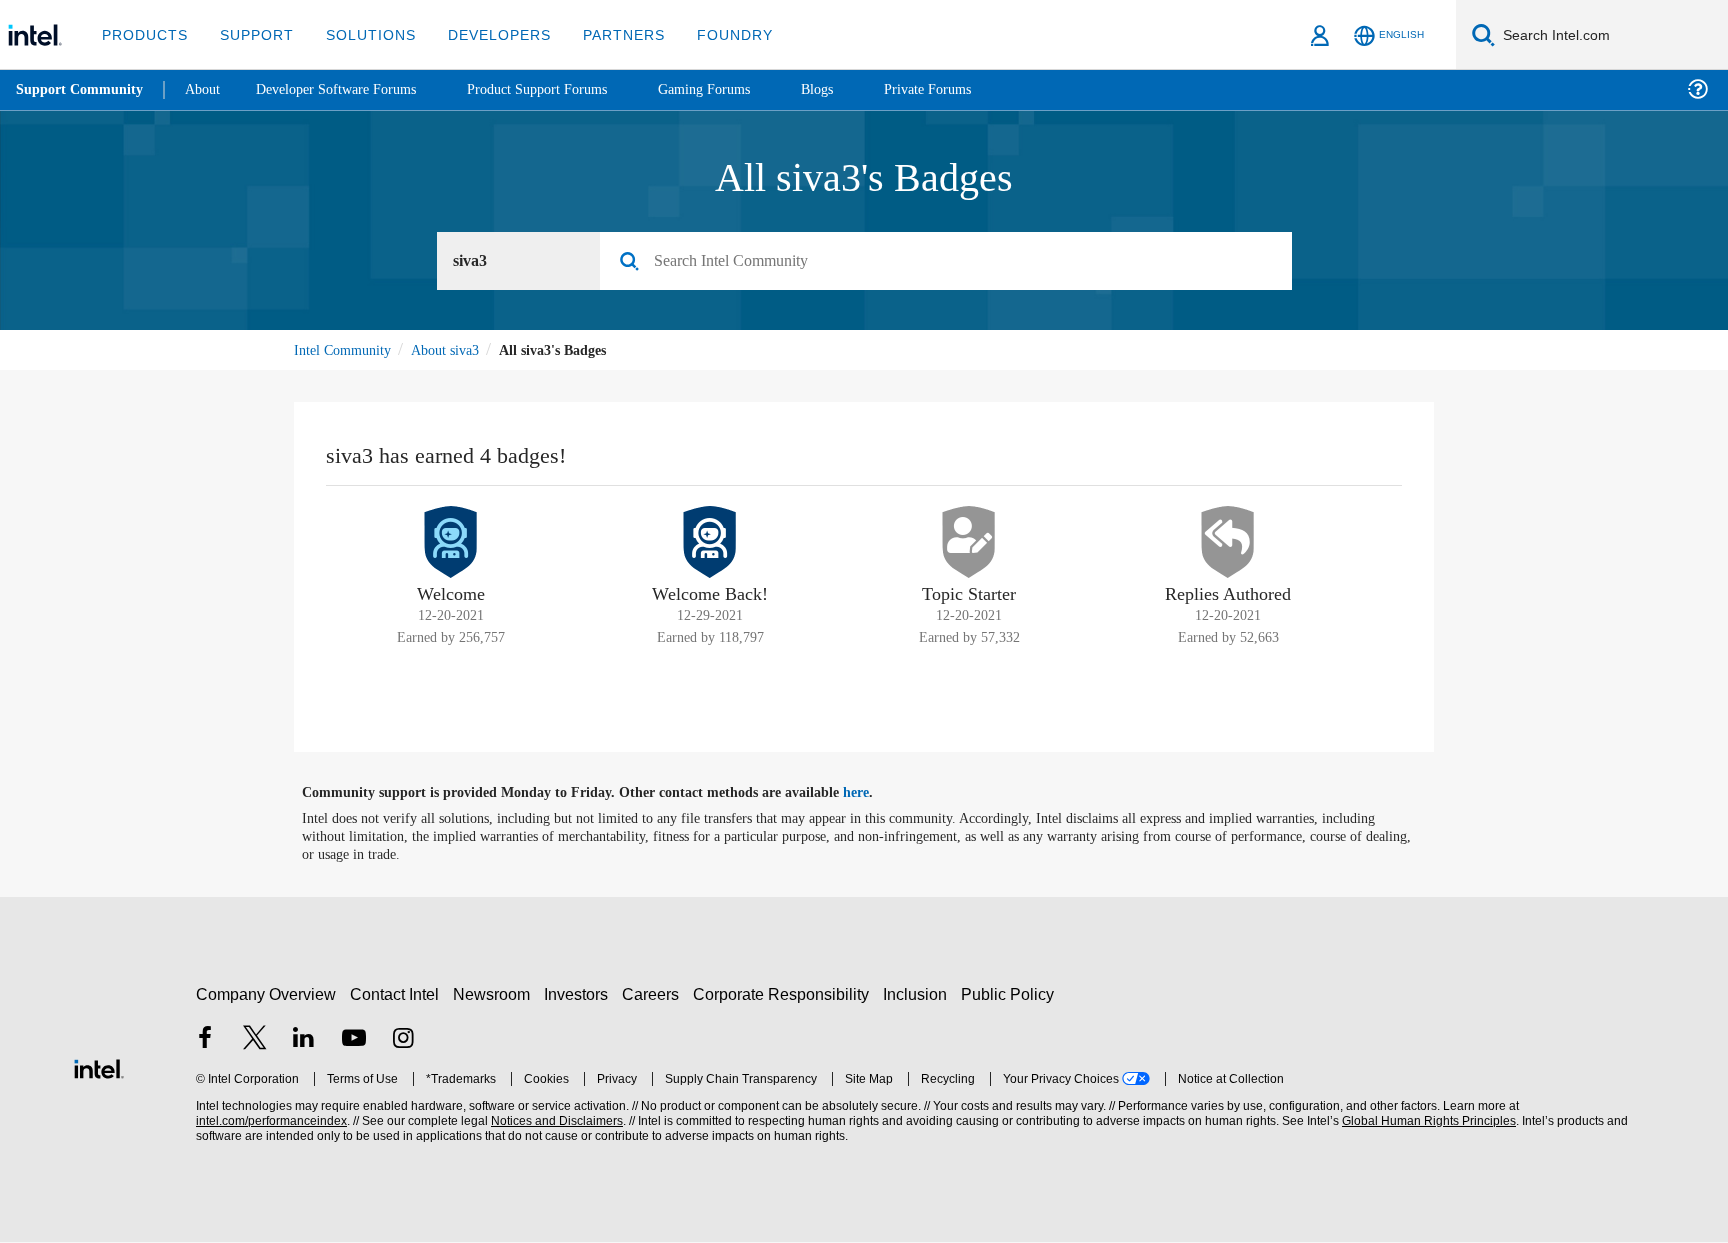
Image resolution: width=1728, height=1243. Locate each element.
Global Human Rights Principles (1426, 1124)
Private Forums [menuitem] (979, 89)
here (873, 796)
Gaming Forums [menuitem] (744, 89)
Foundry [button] (711, 34)
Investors (580, 997)
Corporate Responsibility (785, 997)
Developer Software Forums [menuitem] (351, 89)
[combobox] (953, 264)
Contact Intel (397, 997)
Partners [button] (603, 34)
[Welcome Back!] (710, 545)
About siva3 (454, 352)
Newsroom (495, 997)
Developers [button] (484, 34)
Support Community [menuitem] (81, 90)
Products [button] (143, 34)
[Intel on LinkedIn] (304, 1042)
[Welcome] (451, 545)
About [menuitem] (208, 89)
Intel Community (346, 352)
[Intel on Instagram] (403, 1042)
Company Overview (266, 997)
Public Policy (1010, 997)
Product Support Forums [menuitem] (567, 89)
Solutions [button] (361, 34)
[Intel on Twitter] (255, 1042)
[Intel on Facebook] (205, 1042)
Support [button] (251, 34)
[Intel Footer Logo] (99, 1069)
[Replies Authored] (1228, 545)
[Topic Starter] (969, 545)
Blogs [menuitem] (863, 89)
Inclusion (919, 997)
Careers (654, 997)
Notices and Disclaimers (555, 1124)
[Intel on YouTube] (354, 1042)
